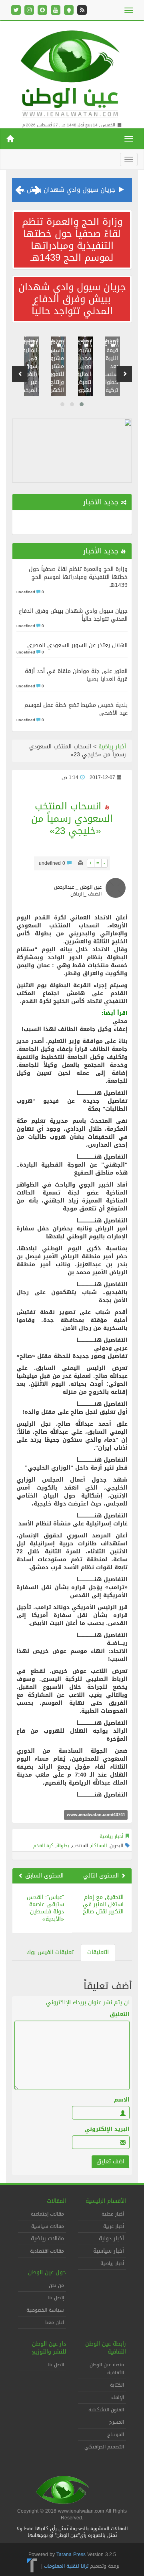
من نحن (56, 2285)
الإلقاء (118, 2397)
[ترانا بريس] (32, 2566)
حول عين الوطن (47, 2272)
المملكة (99, 1846)
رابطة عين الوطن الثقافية (106, 2348)
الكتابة (117, 2385)
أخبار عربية (114, 2226)
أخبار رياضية (112, 747)
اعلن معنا (55, 2322)
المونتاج (116, 2434)
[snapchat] (42, 11)
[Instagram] (29, 11)
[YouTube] (56, 11)
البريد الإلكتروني (107, 2129)
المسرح (117, 2422)
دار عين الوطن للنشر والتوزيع (49, 2348)
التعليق (120, 2015)
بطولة (63, 1846)
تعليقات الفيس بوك (50, 1952)
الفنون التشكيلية (106, 2410)
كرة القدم (43, 1846)
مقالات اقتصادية (47, 2251)
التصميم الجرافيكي (104, 2447)
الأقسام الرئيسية (106, 2201)
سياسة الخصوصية (45, 2310)
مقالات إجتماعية (47, 2214)
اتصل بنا (56, 2365)
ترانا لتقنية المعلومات (66, 2566)
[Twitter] (16, 11)
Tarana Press (71, 2554)
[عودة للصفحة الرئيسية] (72, 72)
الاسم (122, 2100)
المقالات (56, 2201)
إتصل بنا (56, 2298)
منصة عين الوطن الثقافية (107, 2369)
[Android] (69, 11)
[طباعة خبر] (80, 863)
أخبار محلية (113, 2214)
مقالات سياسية (48, 2226)
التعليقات (98, 1952)
